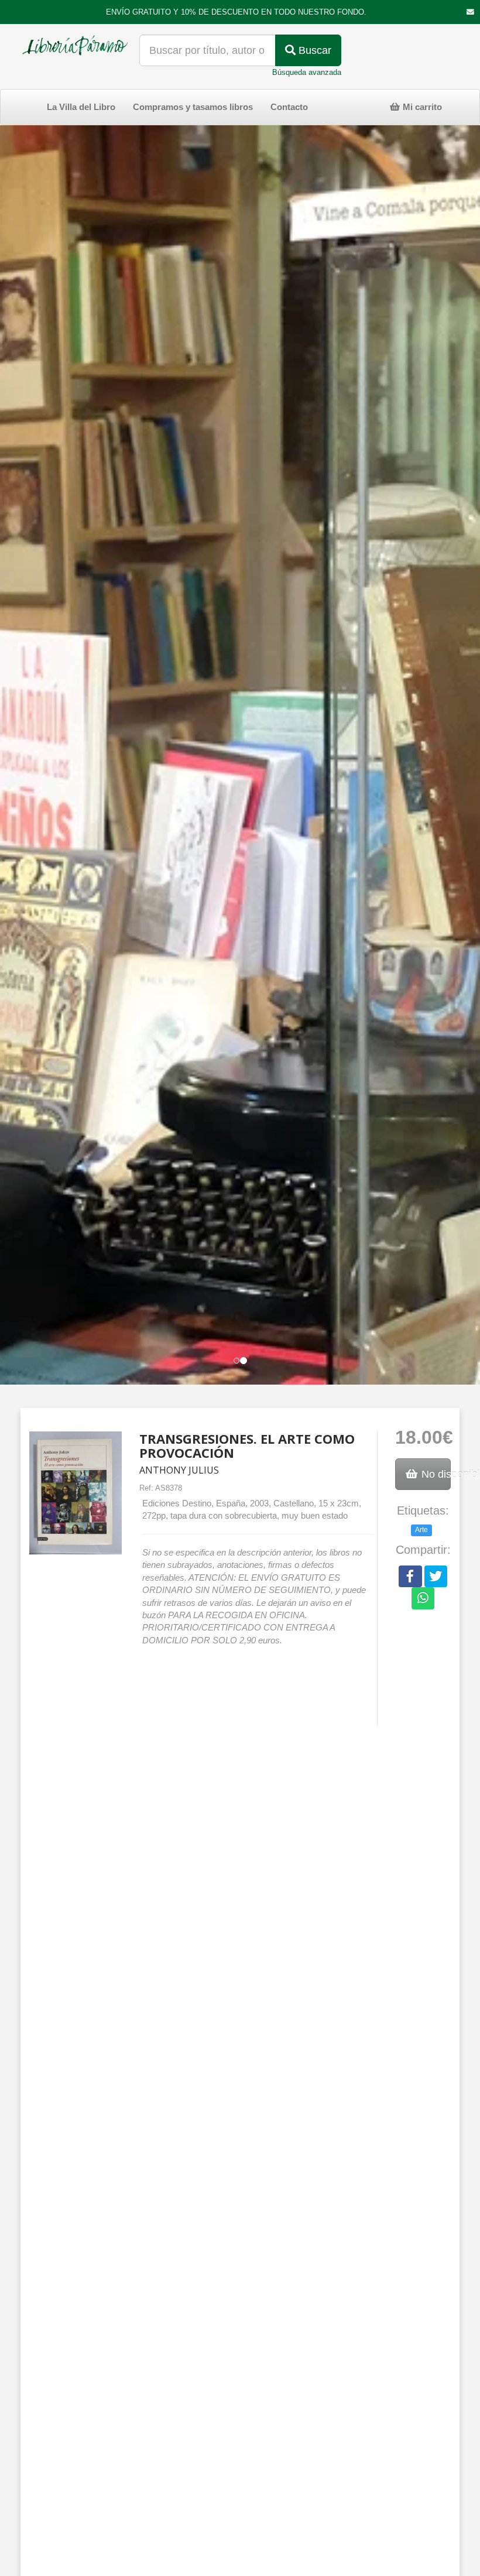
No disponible (435, 1474)
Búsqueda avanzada (307, 72)
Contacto (289, 107)
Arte (421, 1530)
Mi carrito (421, 107)
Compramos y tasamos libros (193, 107)
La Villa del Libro (81, 107)
